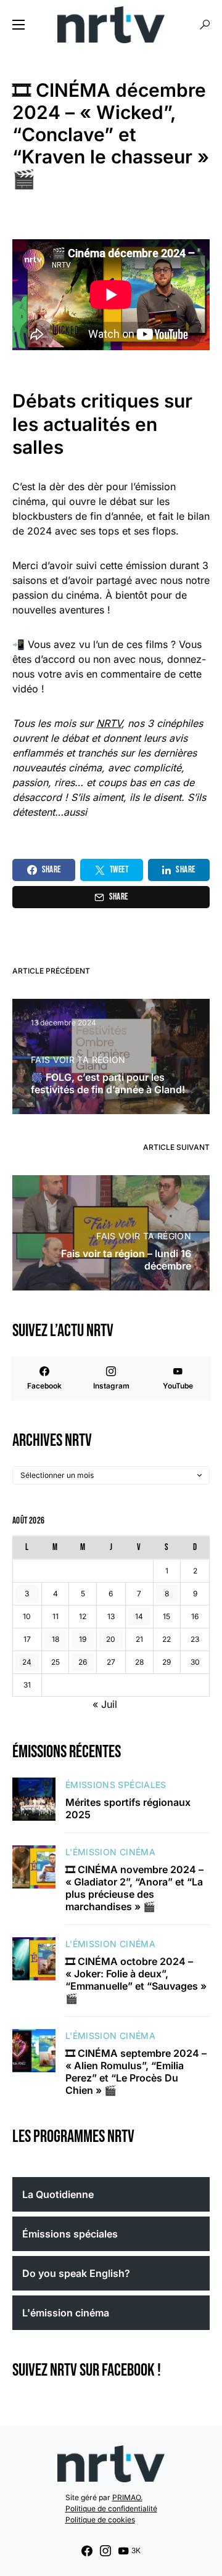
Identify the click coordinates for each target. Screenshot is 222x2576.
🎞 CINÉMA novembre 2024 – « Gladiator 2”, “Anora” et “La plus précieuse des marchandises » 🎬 (134, 1888)
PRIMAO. (127, 2497)
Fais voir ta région (78, 1060)
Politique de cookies (100, 2520)
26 (83, 1662)
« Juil (105, 1704)
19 (83, 1639)
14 (139, 1616)
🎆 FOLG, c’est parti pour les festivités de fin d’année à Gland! (109, 1083)
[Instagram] (105, 2551)
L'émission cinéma (110, 1852)
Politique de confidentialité (111, 2508)
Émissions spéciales (116, 1785)
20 (111, 1639)
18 (55, 1639)
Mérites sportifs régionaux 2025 (128, 1808)
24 (27, 1662)
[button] (18, 25)
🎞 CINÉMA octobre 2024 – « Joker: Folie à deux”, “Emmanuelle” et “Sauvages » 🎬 (136, 1980)
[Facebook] (87, 2551)
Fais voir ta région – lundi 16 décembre (126, 1260)
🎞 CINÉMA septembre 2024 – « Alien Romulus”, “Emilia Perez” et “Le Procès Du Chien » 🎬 (136, 2072)
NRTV (109, 723)
